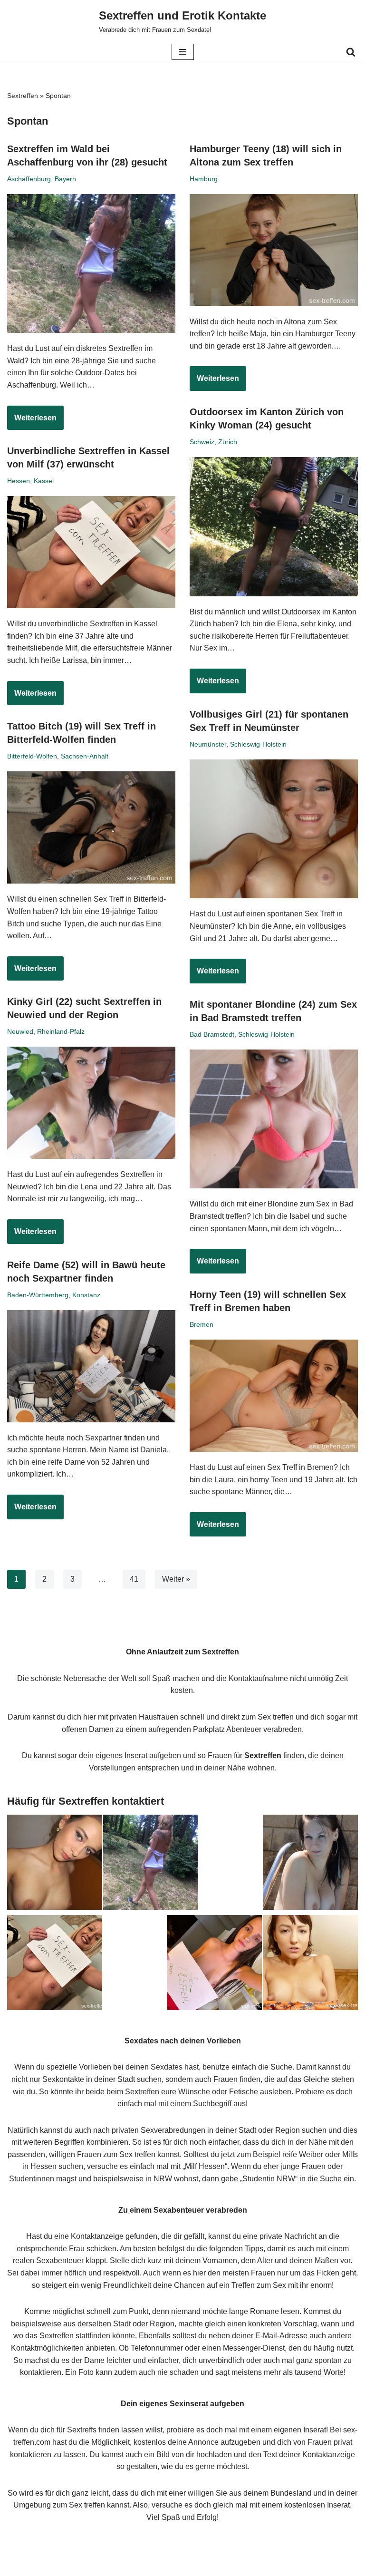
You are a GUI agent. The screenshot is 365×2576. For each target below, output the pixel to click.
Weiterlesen (32, 422)
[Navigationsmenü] (183, 52)
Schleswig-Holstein (258, 744)
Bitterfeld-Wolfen (32, 756)
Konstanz (86, 1295)
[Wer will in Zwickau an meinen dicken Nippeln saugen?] (310, 1964)
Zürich (228, 442)
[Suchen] (351, 52)
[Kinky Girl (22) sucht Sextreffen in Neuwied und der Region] (91, 1103)
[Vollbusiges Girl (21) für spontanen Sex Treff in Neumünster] (274, 829)
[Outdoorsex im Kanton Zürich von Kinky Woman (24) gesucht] (274, 527)
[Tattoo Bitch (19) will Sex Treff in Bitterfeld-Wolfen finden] (91, 827)
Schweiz (202, 442)
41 (134, 1579)
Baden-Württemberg (38, 1295)
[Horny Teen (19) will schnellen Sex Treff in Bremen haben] (274, 1396)
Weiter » (176, 1579)
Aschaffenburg (29, 179)
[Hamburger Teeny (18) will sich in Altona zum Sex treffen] (274, 250)
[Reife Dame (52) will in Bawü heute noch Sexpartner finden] (91, 1366)
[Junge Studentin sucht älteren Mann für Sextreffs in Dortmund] (214, 1964)
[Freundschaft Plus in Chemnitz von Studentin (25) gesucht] (55, 1864)
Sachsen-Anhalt (85, 756)
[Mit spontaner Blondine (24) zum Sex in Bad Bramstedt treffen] (274, 1119)
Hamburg (204, 179)
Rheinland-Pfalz (61, 1031)
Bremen (202, 1324)
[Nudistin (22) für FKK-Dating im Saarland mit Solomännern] (310, 1864)
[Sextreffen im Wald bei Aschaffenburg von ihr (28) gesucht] (91, 264)
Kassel (44, 481)
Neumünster (208, 744)
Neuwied (20, 1031)
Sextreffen (23, 96)
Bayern (65, 179)
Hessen (19, 481)
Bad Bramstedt (212, 1034)
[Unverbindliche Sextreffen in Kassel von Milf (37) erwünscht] (91, 552)
